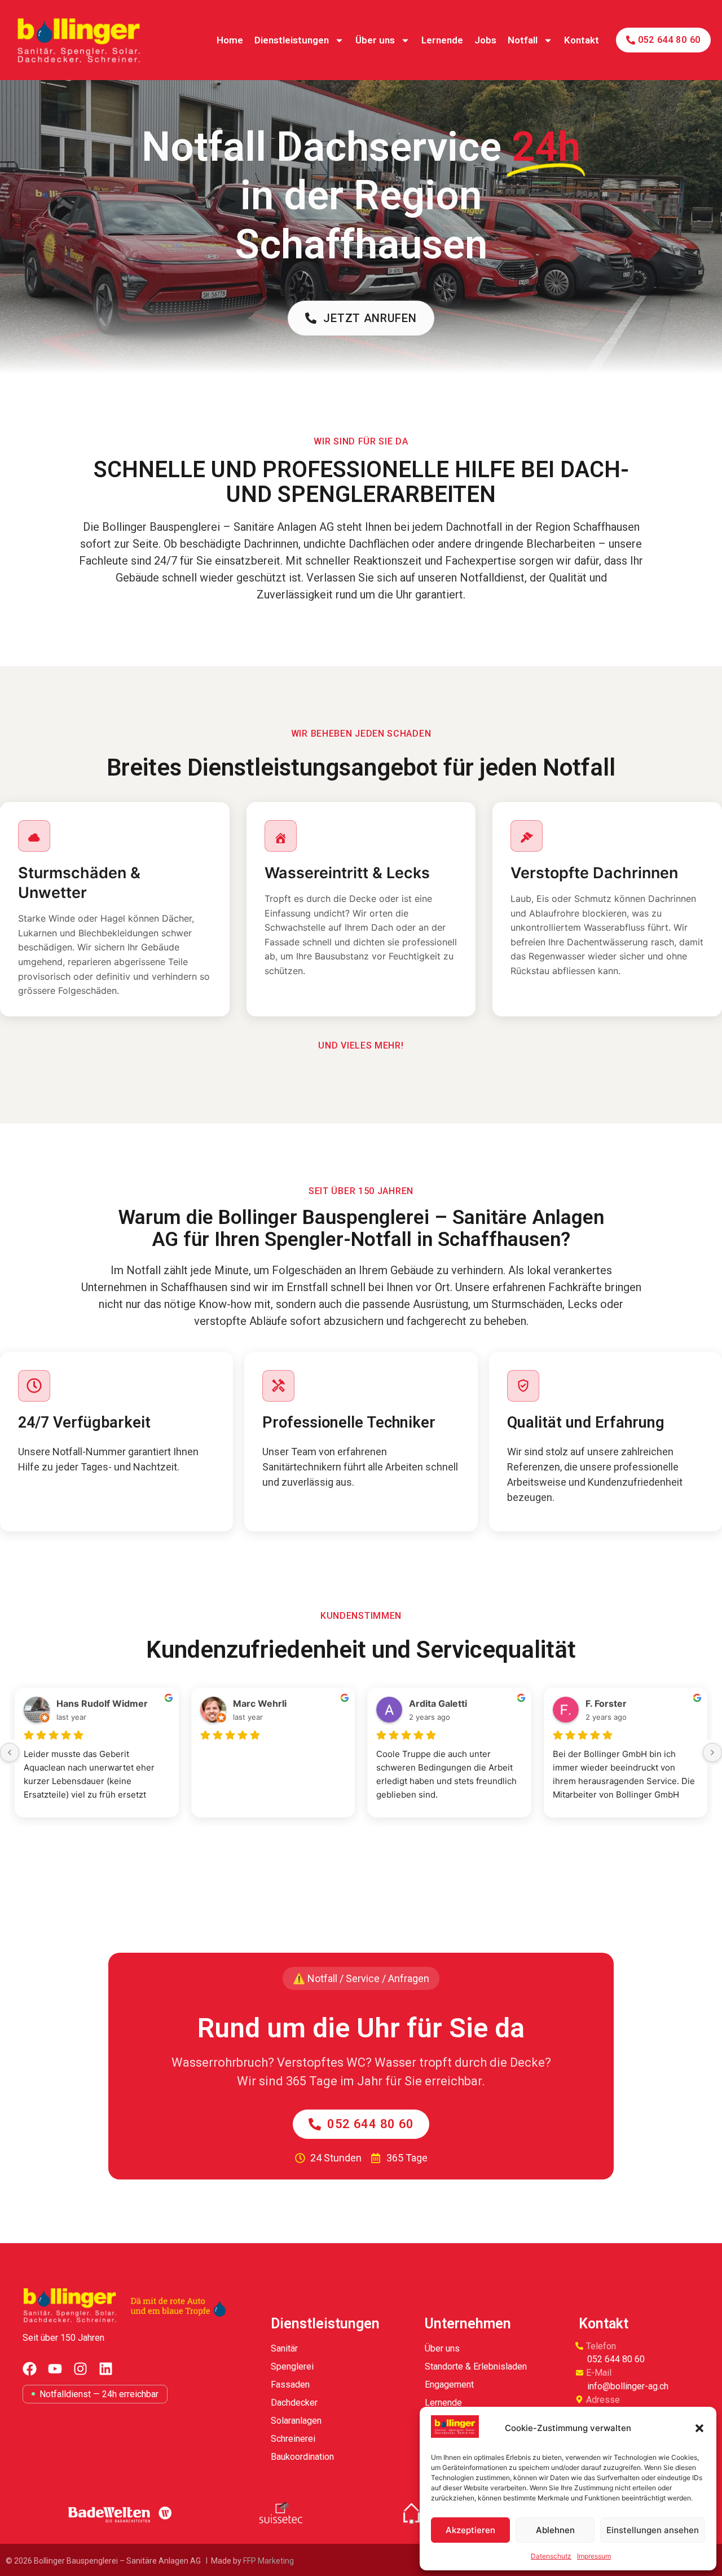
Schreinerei (293, 2439)
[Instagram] (80, 2369)
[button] (699, 2428)
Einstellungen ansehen (653, 2530)
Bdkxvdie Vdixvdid (273, 1703)
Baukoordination (302, 2457)
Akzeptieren (470, 2530)
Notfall (523, 40)
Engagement (449, 2385)
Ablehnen (555, 2530)
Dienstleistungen (292, 40)
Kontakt (582, 40)
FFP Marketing (269, 2561)
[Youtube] (55, 2369)
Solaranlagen (296, 2421)
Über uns (375, 40)
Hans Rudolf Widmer (455, 1703)
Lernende (442, 40)
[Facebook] (30, 2369)
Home (230, 40)
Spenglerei (292, 2366)
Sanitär (284, 2348)
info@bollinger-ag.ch (628, 2386)
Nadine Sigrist (87, 1703)
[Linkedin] (106, 2369)
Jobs (485, 40)
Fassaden (290, 2385)
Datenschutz (551, 2556)
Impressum (594, 2556)
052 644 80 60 (616, 2359)
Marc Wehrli (612, 1703)
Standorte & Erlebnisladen (476, 2366)
